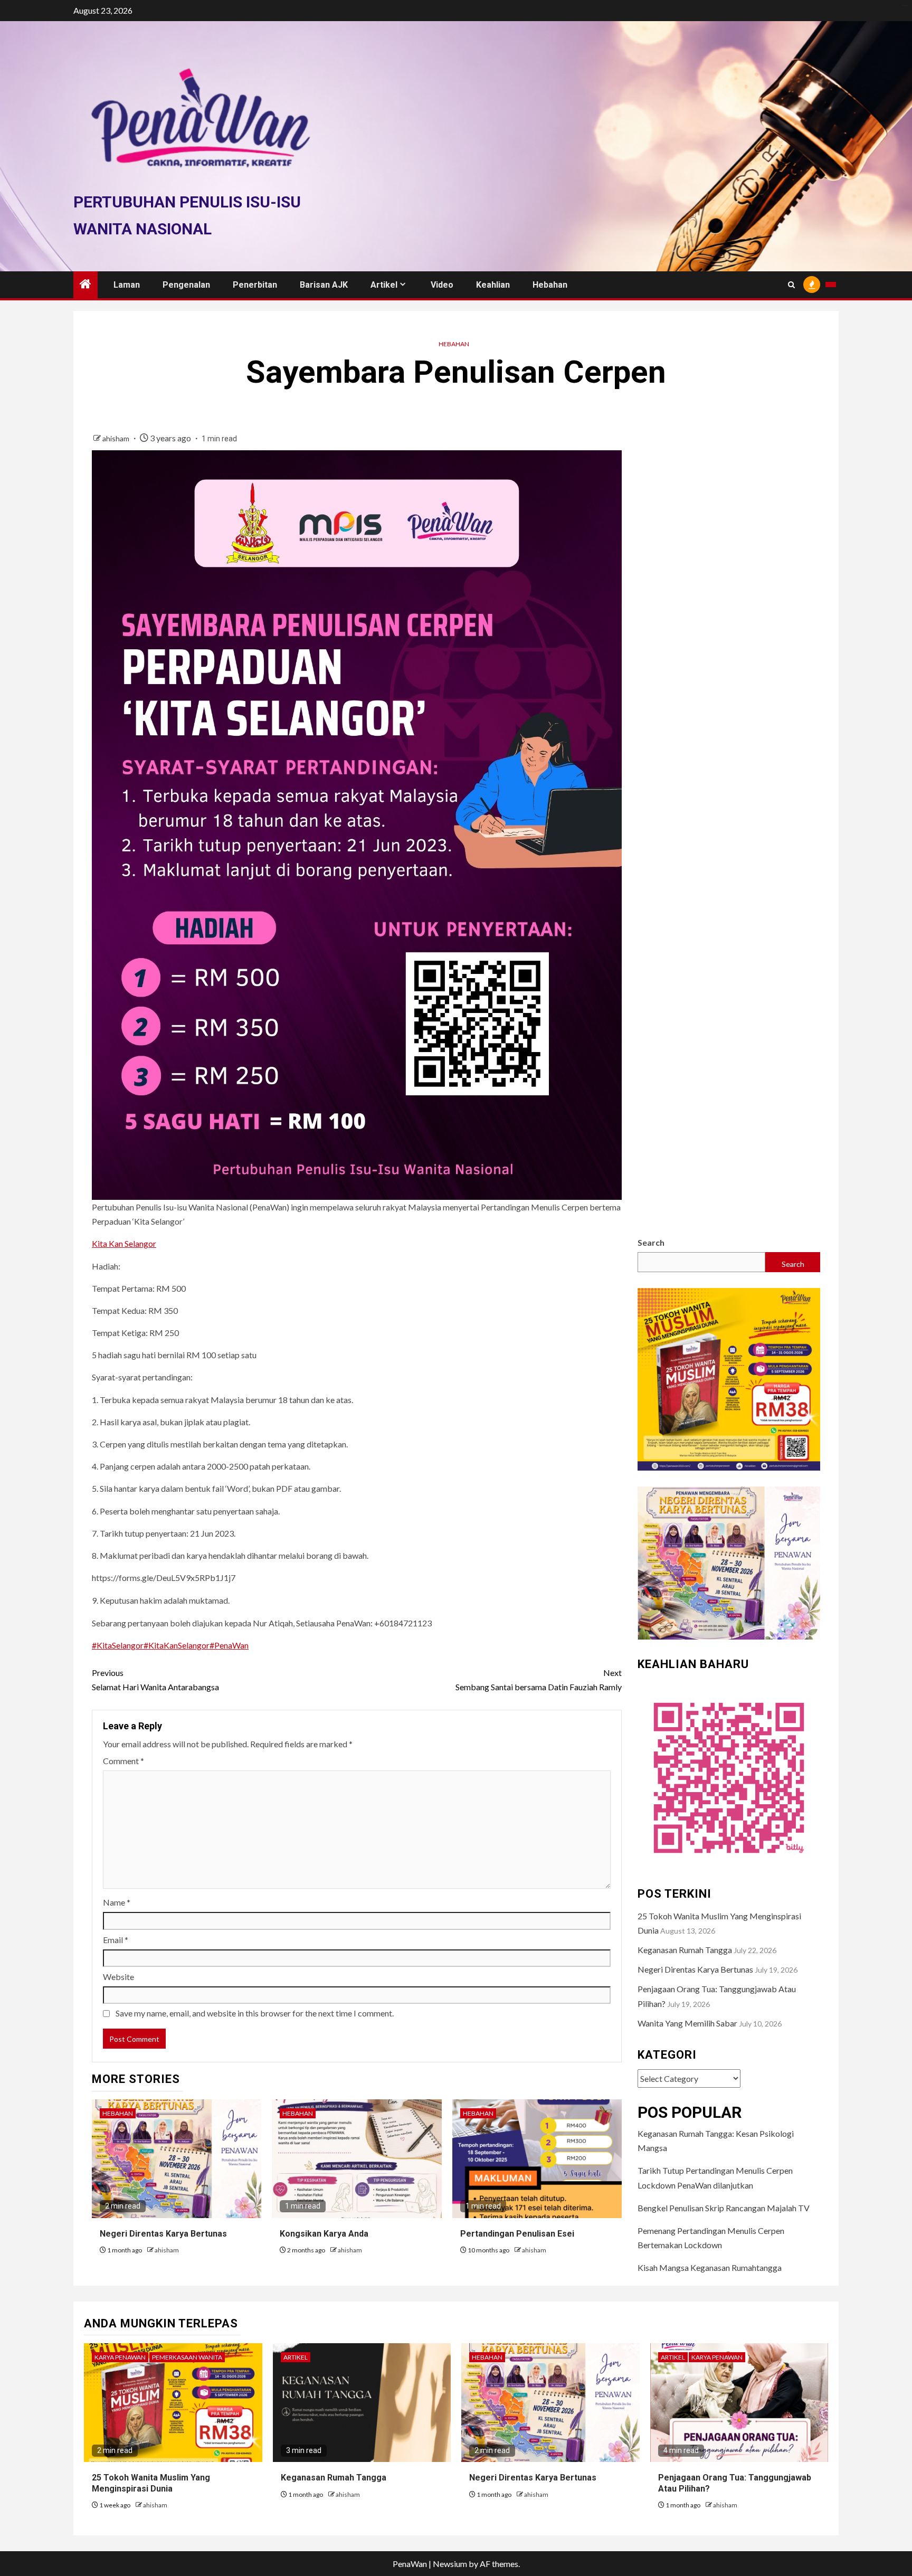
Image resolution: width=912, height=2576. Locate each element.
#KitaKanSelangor (177, 1645)
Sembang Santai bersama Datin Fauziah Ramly (539, 1680)
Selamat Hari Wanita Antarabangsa (155, 1680)
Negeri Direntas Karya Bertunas (163, 2234)
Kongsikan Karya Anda (324, 2234)
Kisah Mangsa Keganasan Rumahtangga (710, 2267)
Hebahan (550, 285)
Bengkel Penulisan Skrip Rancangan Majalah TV (724, 2208)
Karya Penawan (120, 2357)
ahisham (117, 438)
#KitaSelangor (118, 1645)
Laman (127, 285)
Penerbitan (255, 285)
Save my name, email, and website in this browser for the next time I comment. (255, 2013)
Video (442, 285)
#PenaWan (229, 1645)
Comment (123, 1761)
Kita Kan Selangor (124, 1243)
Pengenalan (186, 285)
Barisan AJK (324, 285)
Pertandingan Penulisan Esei (517, 2234)
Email (116, 1940)
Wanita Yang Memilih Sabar (687, 2023)
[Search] (791, 285)
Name (117, 1902)
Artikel (384, 285)
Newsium (450, 2564)
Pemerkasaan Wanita (187, 2357)
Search (651, 1242)
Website (118, 1977)
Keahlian (493, 285)
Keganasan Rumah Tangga (685, 1950)
